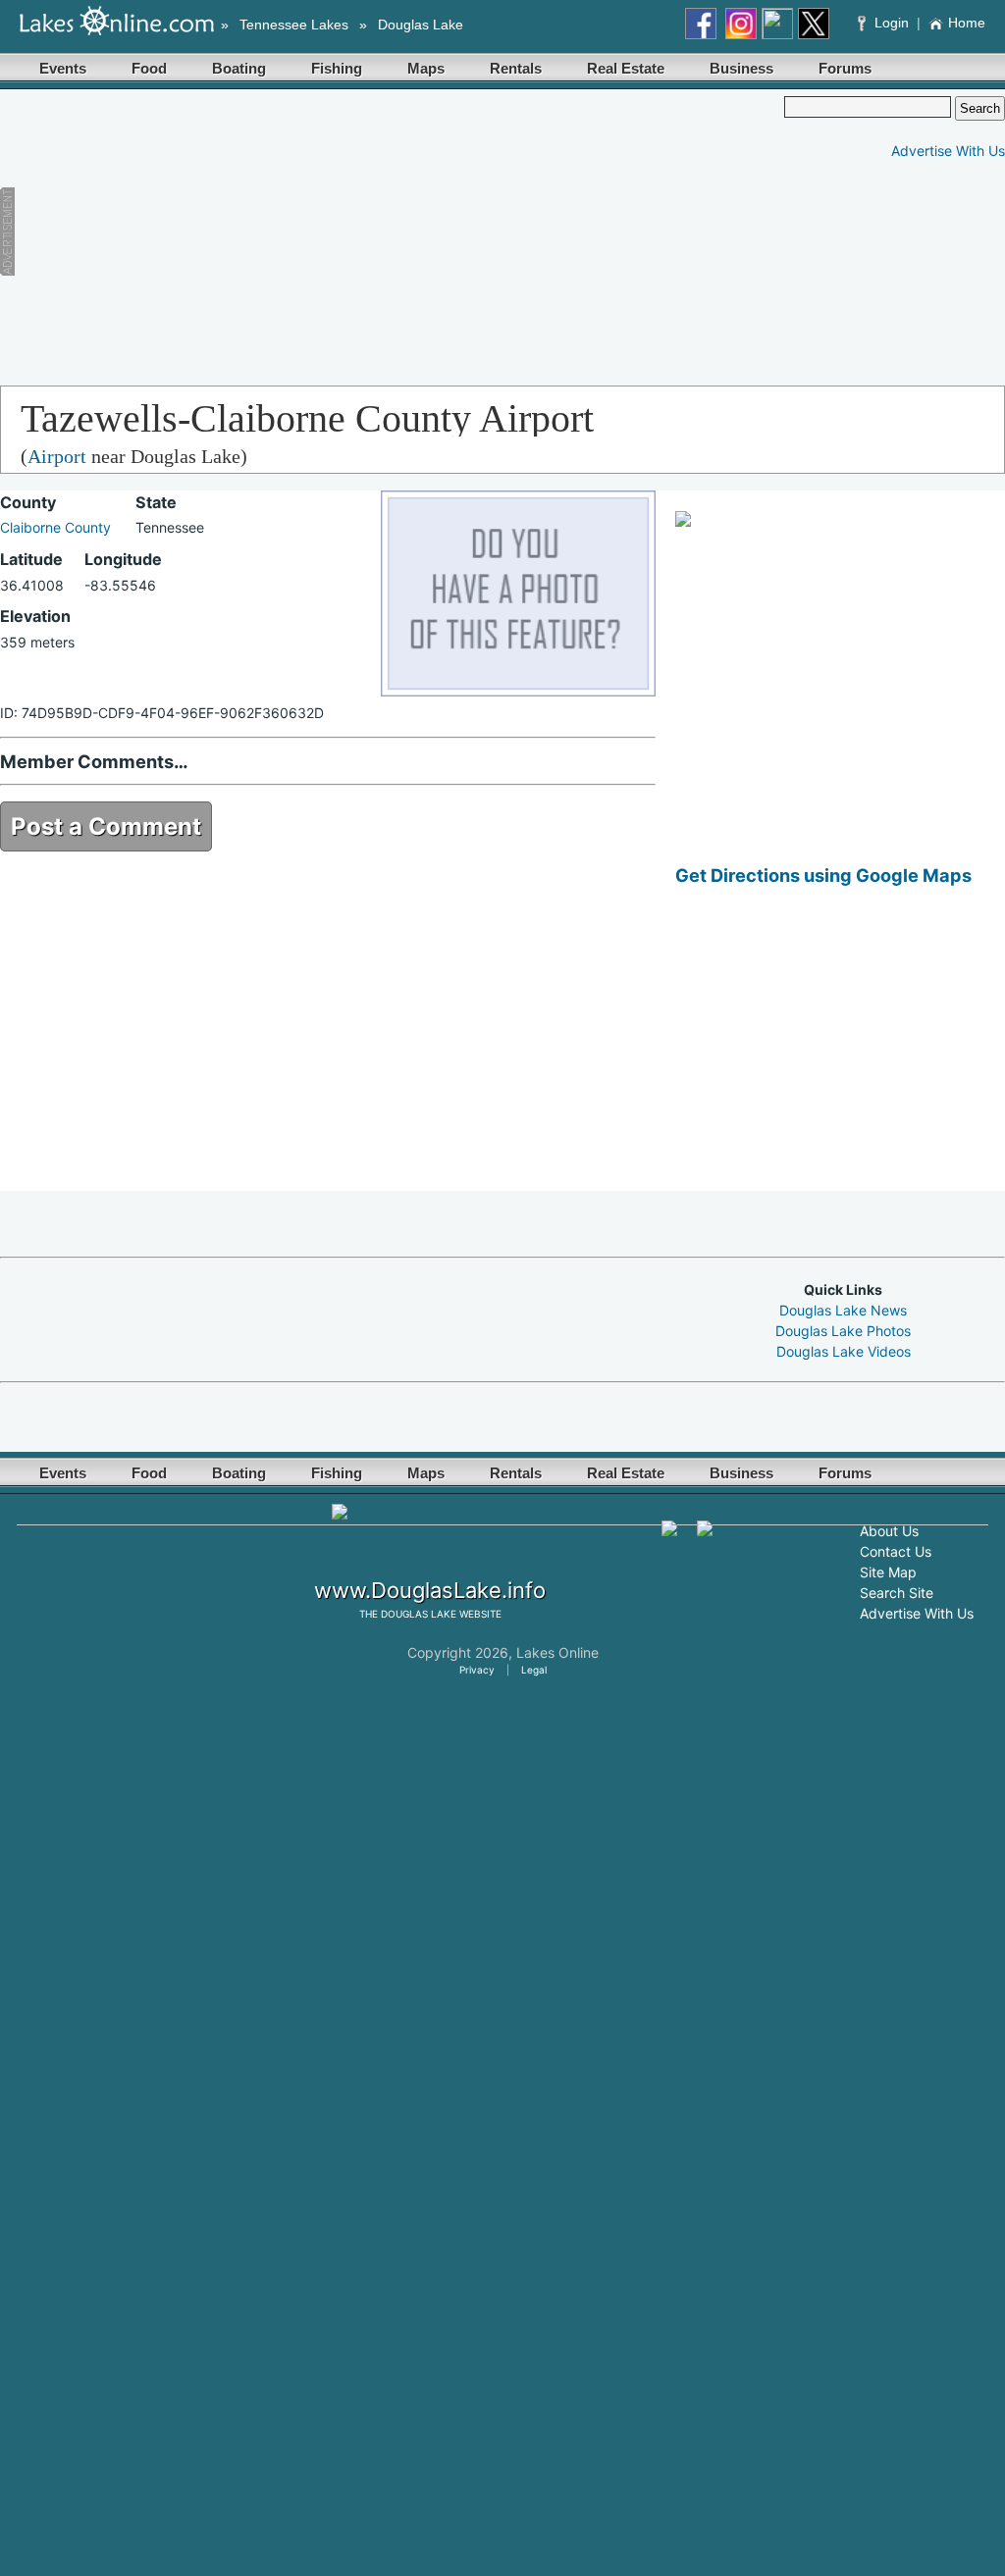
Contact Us (896, 1551)
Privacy (477, 1670)
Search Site (897, 1593)
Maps (426, 68)
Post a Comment (106, 826)
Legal (534, 1670)
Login (892, 23)
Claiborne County (55, 527)
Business (741, 68)
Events (63, 68)
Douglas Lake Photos (843, 1331)
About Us (889, 1531)
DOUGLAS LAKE (419, 1614)
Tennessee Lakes (294, 25)
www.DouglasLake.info (430, 1590)
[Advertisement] (372, 233)
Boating (239, 68)
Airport (57, 456)
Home (967, 23)
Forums (845, 68)
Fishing (337, 68)
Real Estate (626, 68)
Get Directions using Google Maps (823, 875)
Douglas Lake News (843, 1310)
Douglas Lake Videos (844, 1351)
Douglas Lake (421, 25)
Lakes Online (557, 1652)
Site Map (888, 1572)
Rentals (516, 68)
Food (149, 68)
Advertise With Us (948, 151)
